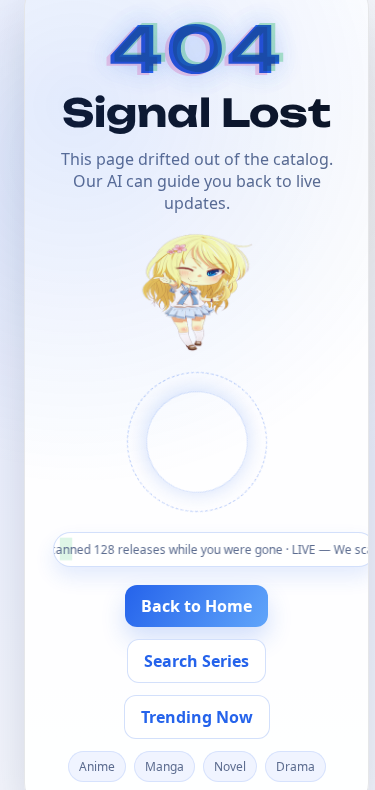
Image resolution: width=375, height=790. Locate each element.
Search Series (196, 661)
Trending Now (197, 717)
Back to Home (196, 606)
